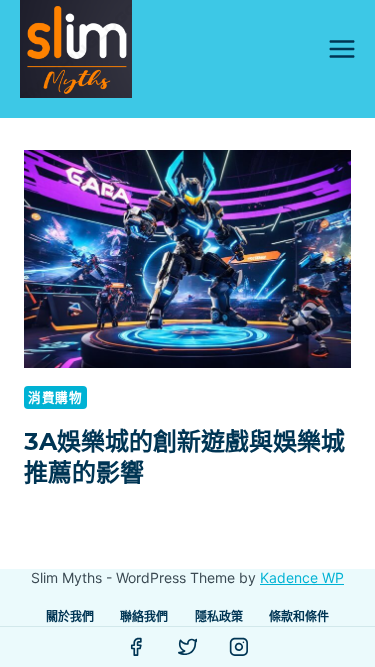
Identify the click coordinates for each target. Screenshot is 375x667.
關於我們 (70, 616)
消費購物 (55, 397)
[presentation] (187, 259)
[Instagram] (239, 647)
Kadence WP (302, 577)
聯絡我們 (144, 616)
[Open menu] (341, 48)
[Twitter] (188, 647)
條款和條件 (299, 616)
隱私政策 (219, 616)
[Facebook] (136, 647)
